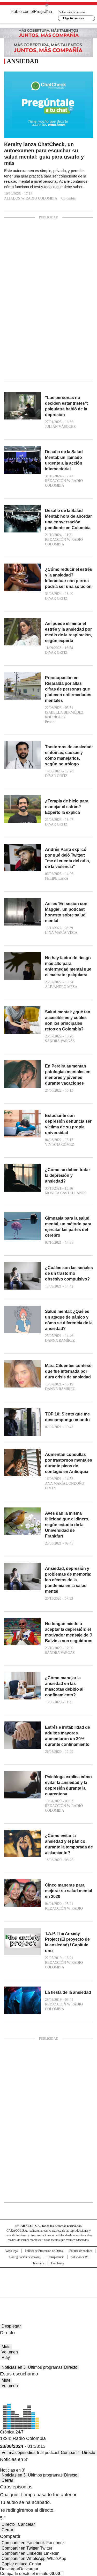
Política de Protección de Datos (44, 2251)
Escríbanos (58, 2263)
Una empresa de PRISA (49, 2279)
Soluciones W (79, 2257)
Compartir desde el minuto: (30, 2574)
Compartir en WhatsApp (24, 2559)
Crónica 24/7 (12, 2432)
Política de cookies (81, 2251)
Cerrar (7, 2480)
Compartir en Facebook (23, 2543)
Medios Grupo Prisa (49, 2292)
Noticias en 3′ (14, 2367)
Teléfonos (39, 2263)
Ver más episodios (18, 2453)
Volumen (10, 2352)
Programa (43, 12)
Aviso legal (12, 2251)
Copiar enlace (14, 2564)
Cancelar (26, 2524)
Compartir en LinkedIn (22, 2553)
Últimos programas (45, 2367)
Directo (71, 2367)
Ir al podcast (48, 2453)
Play (6, 2357)
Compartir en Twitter (20, 2548)
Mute (6, 2347)
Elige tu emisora (73, 18)
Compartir (70, 2453)
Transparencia (56, 2257)
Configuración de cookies (25, 2257)
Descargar (10, 2569)
